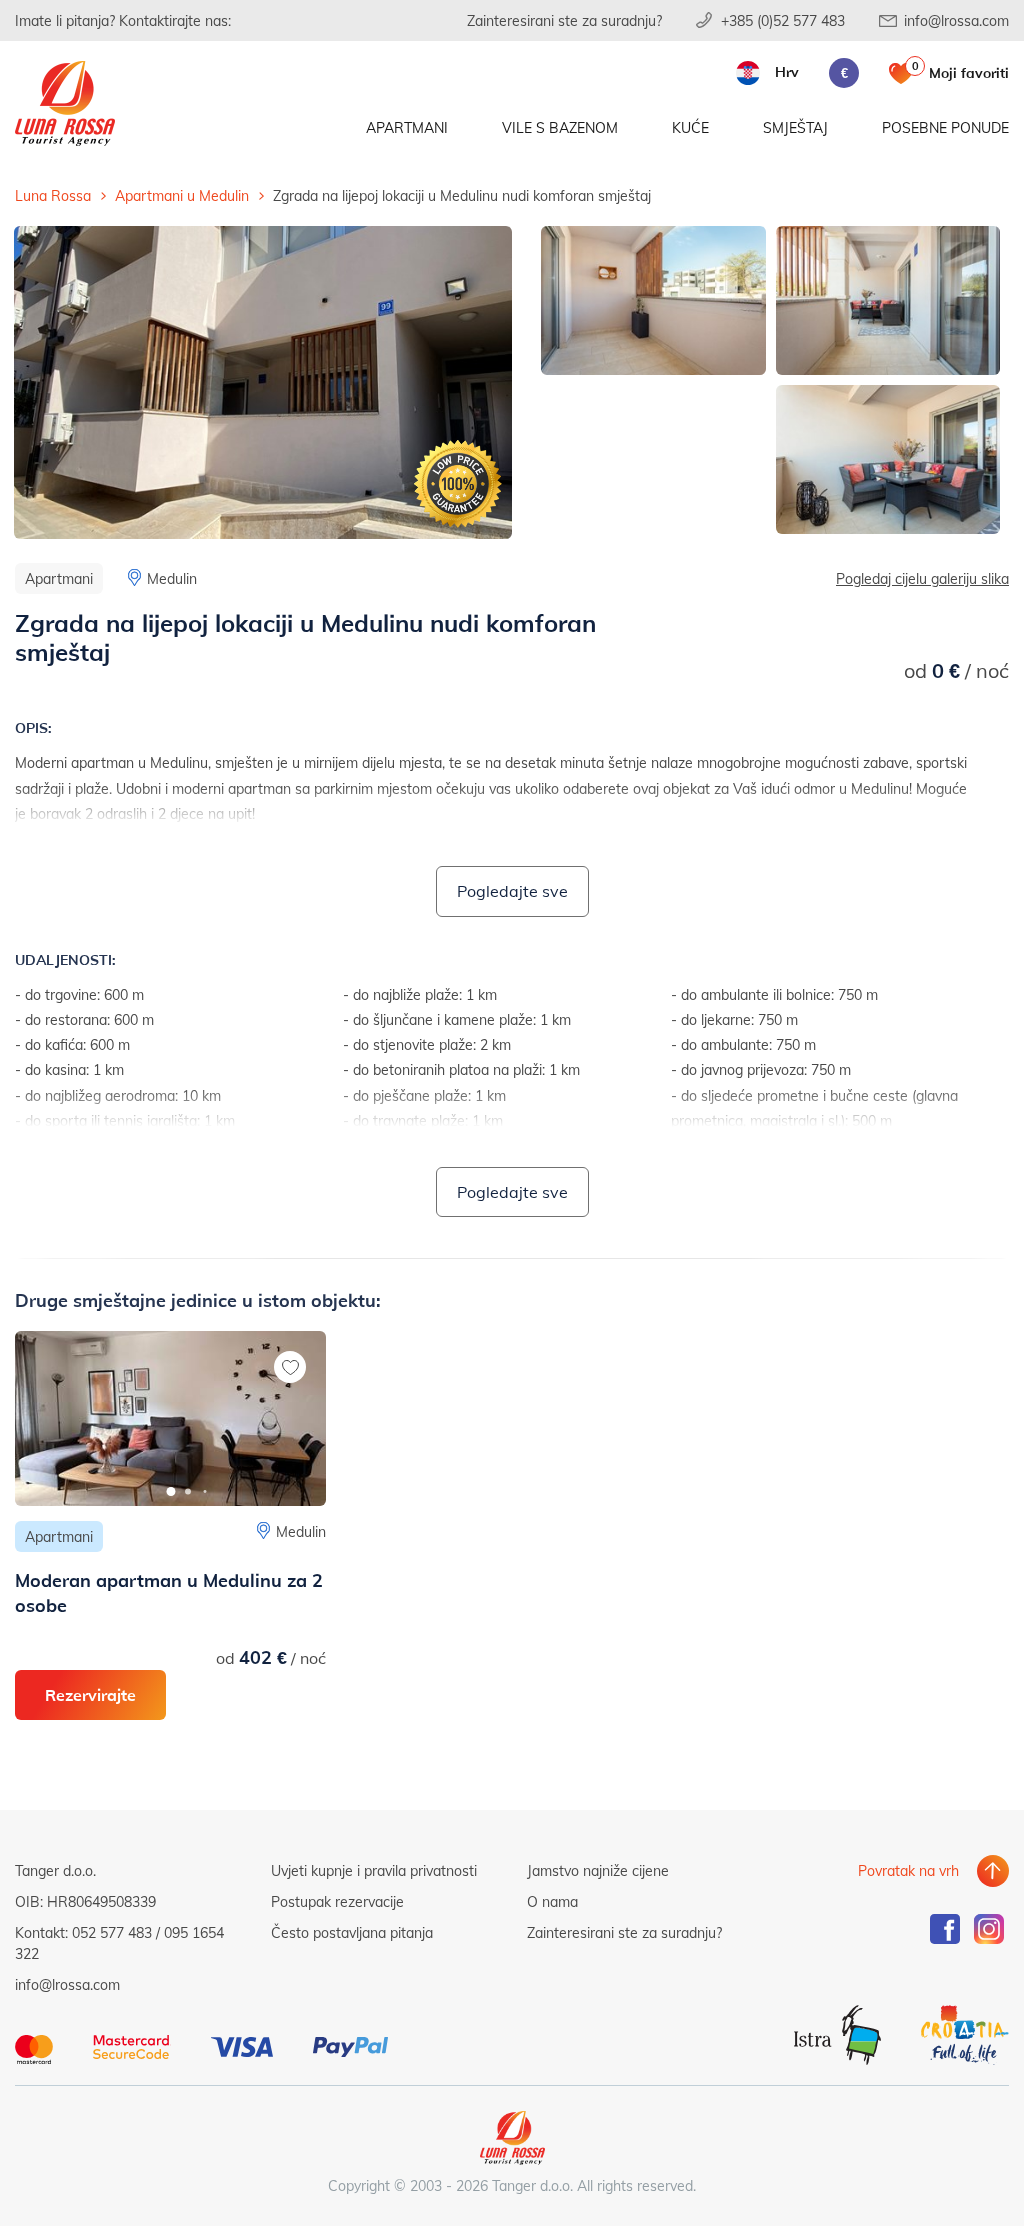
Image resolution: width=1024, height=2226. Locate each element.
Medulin (172, 578)
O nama (552, 1901)
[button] (170, 1491)
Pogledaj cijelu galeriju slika (922, 578)
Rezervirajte (90, 1694)
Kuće (690, 127)
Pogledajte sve (512, 890)
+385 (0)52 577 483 (783, 20)
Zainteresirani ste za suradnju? (564, 20)
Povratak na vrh (908, 1870)
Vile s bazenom (560, 127)
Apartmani (407, 127)
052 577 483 (112, 1932)
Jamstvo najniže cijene (598, 1870)
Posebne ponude (945, 127)
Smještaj (795, 127)
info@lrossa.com (956, 20)
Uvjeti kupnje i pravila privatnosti (374, 1870)
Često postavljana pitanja (352, 1932)
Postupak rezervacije (337, 1901)
